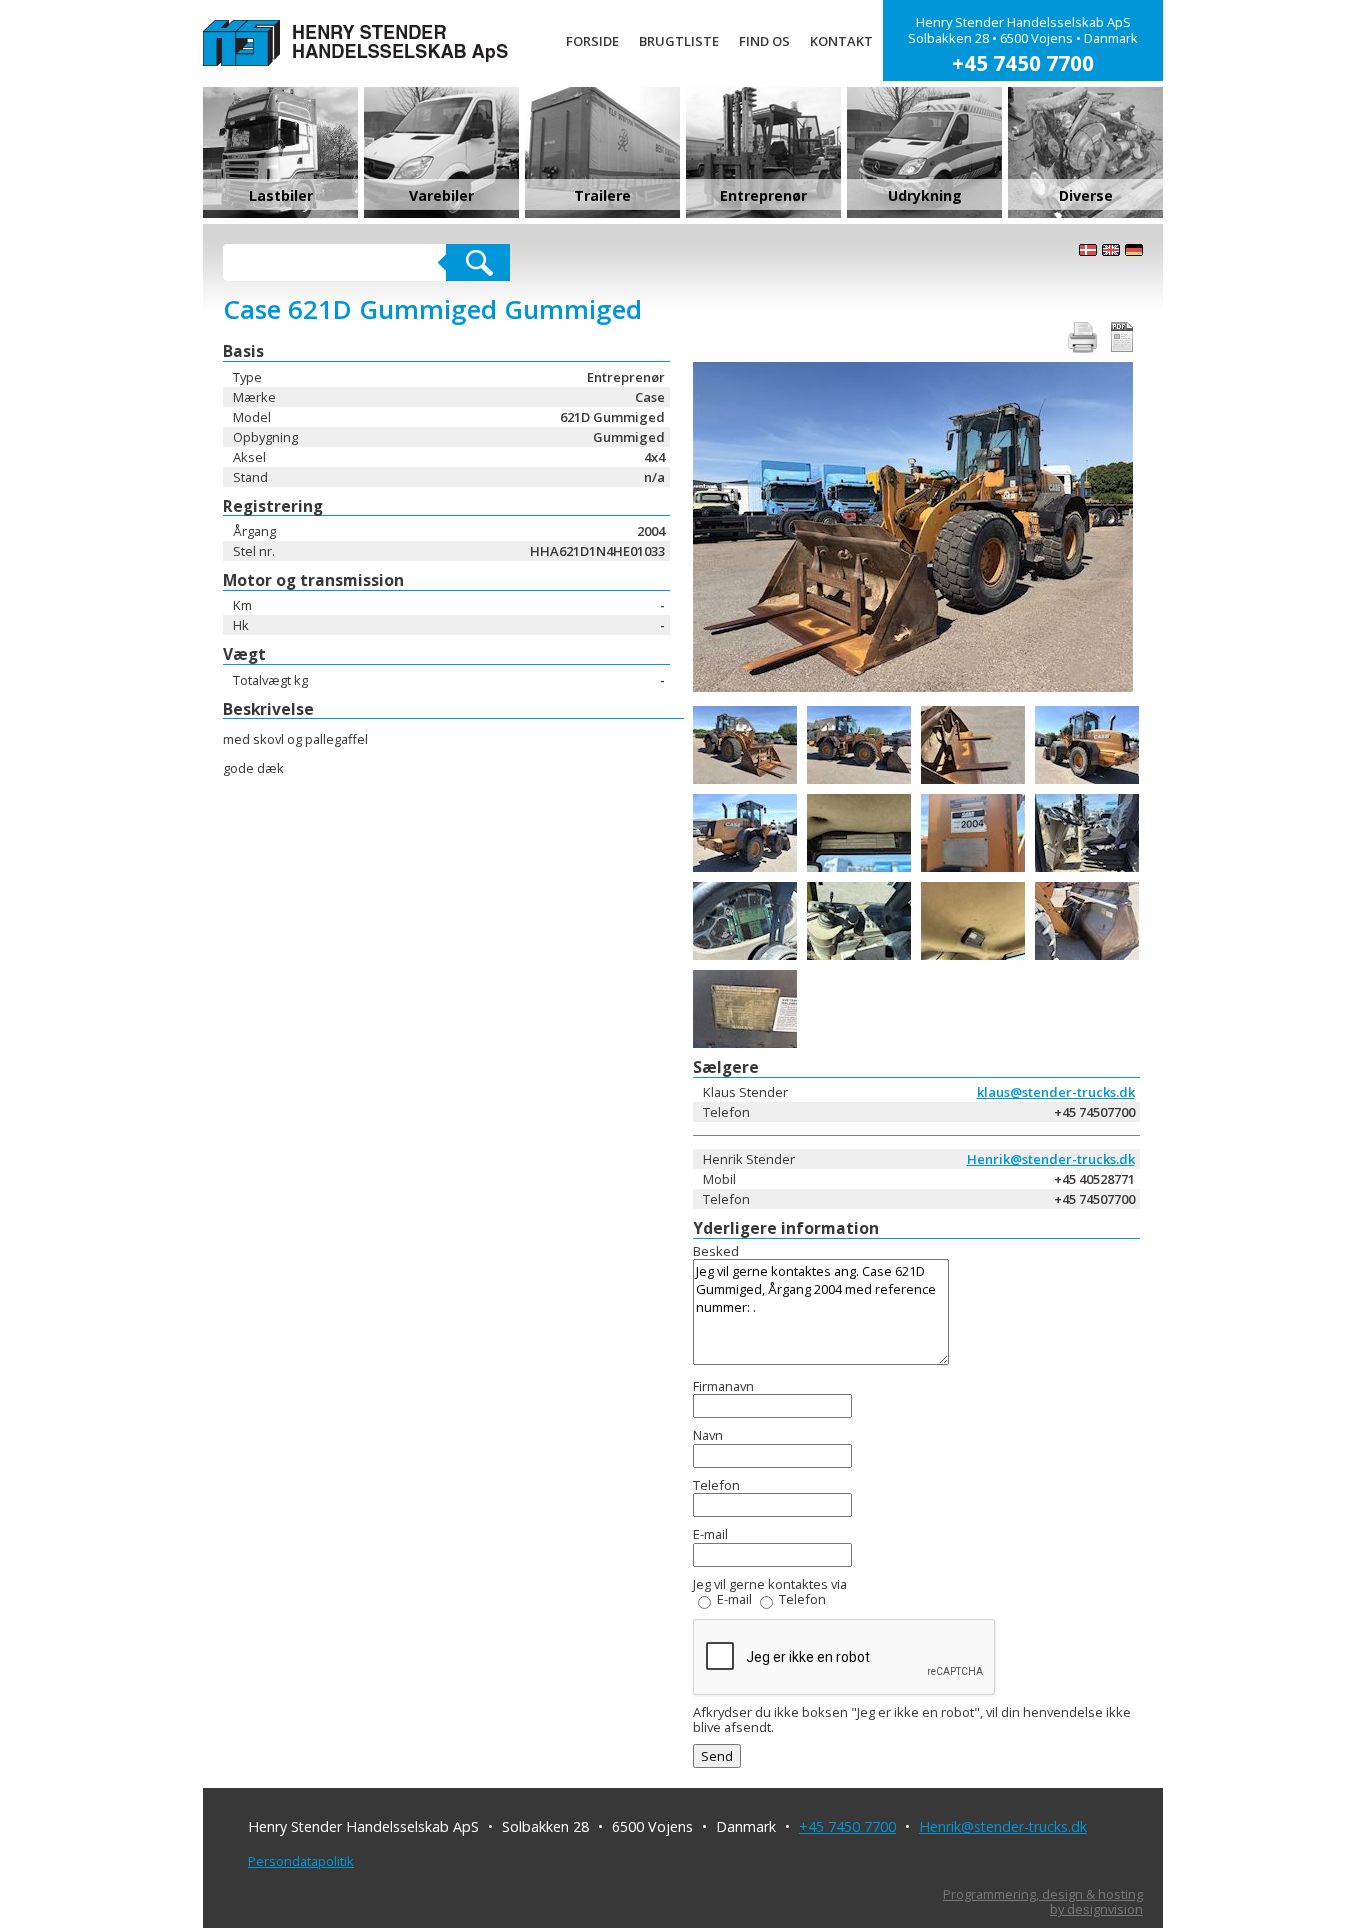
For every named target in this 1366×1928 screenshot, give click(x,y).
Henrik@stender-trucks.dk (1051, 1159)
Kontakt (841, 41)
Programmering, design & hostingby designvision (1043, 1902)
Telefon (802, 1599)
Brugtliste (679, 41)
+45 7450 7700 (847, 1826)
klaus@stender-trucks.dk (1056, 1092)
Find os (764, 41)
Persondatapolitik (301, 1861)
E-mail (734, 1599)
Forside (592, 41)
